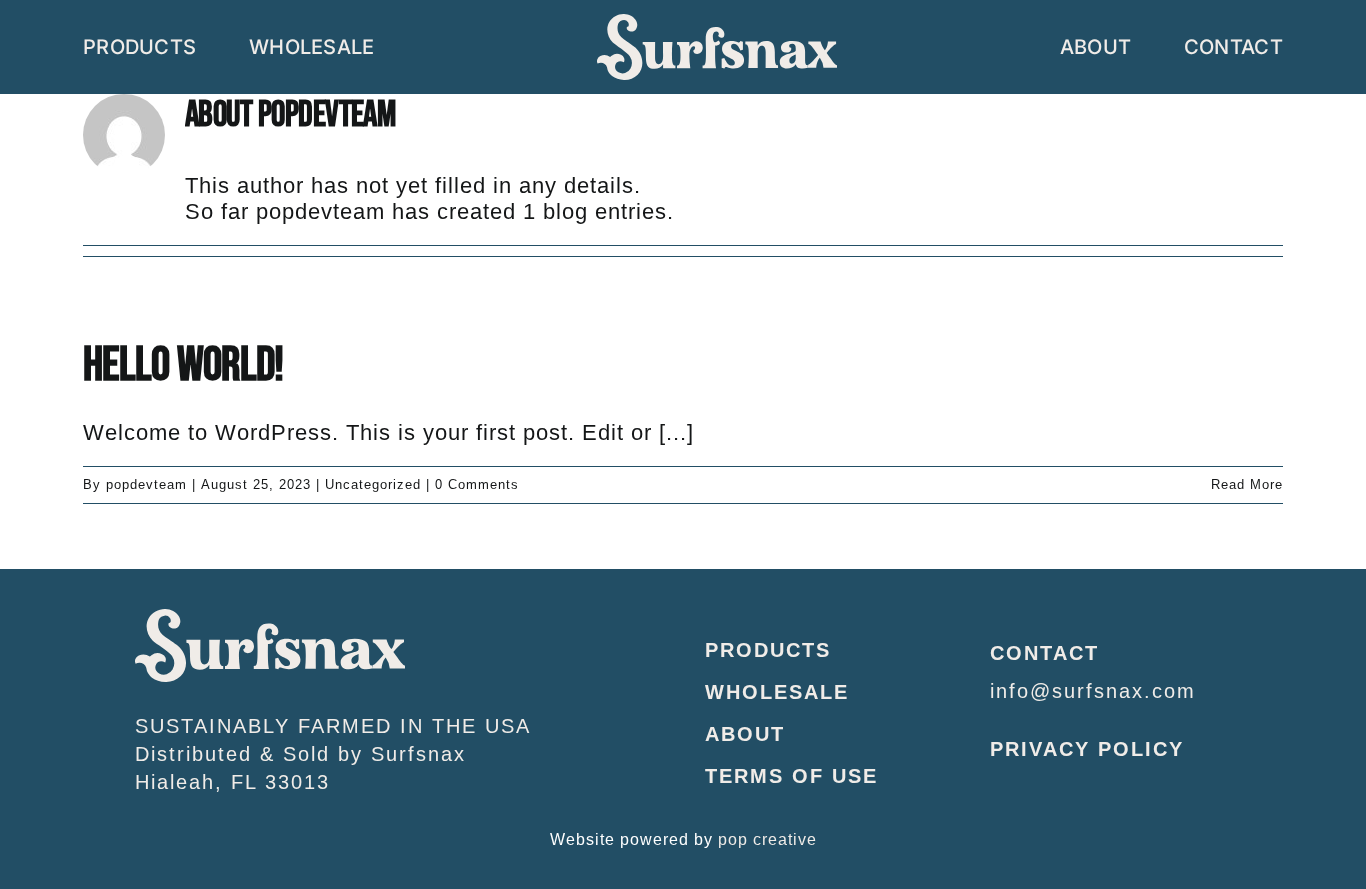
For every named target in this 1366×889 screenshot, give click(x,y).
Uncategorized (373, 484)
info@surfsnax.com (1093, 691)
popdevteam (146, 484)
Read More (1247, 484)
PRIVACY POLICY (1087, 749)
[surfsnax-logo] (270, 619)
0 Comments (477, 484)
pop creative (767, 839)
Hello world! (183, 365)
